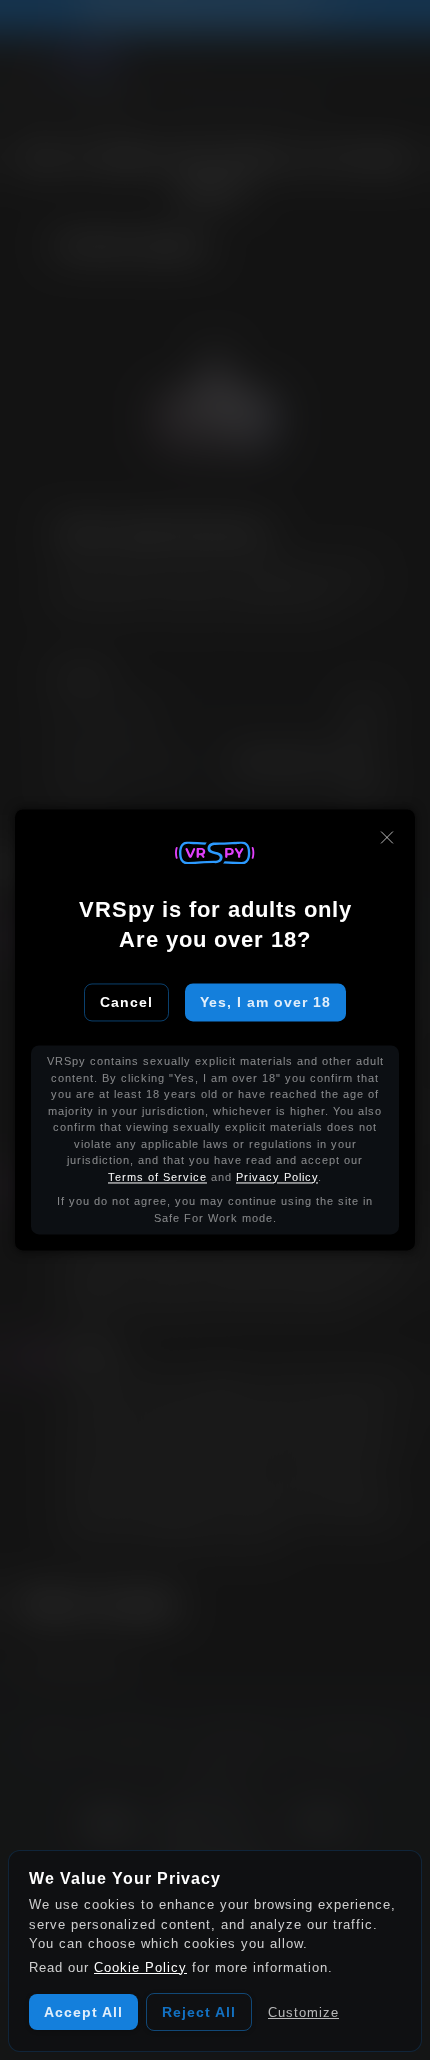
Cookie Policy (140, 1967)
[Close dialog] (387, 837)
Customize (303, 2012)
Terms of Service (157, 1177)
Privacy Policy (277, 1177)
